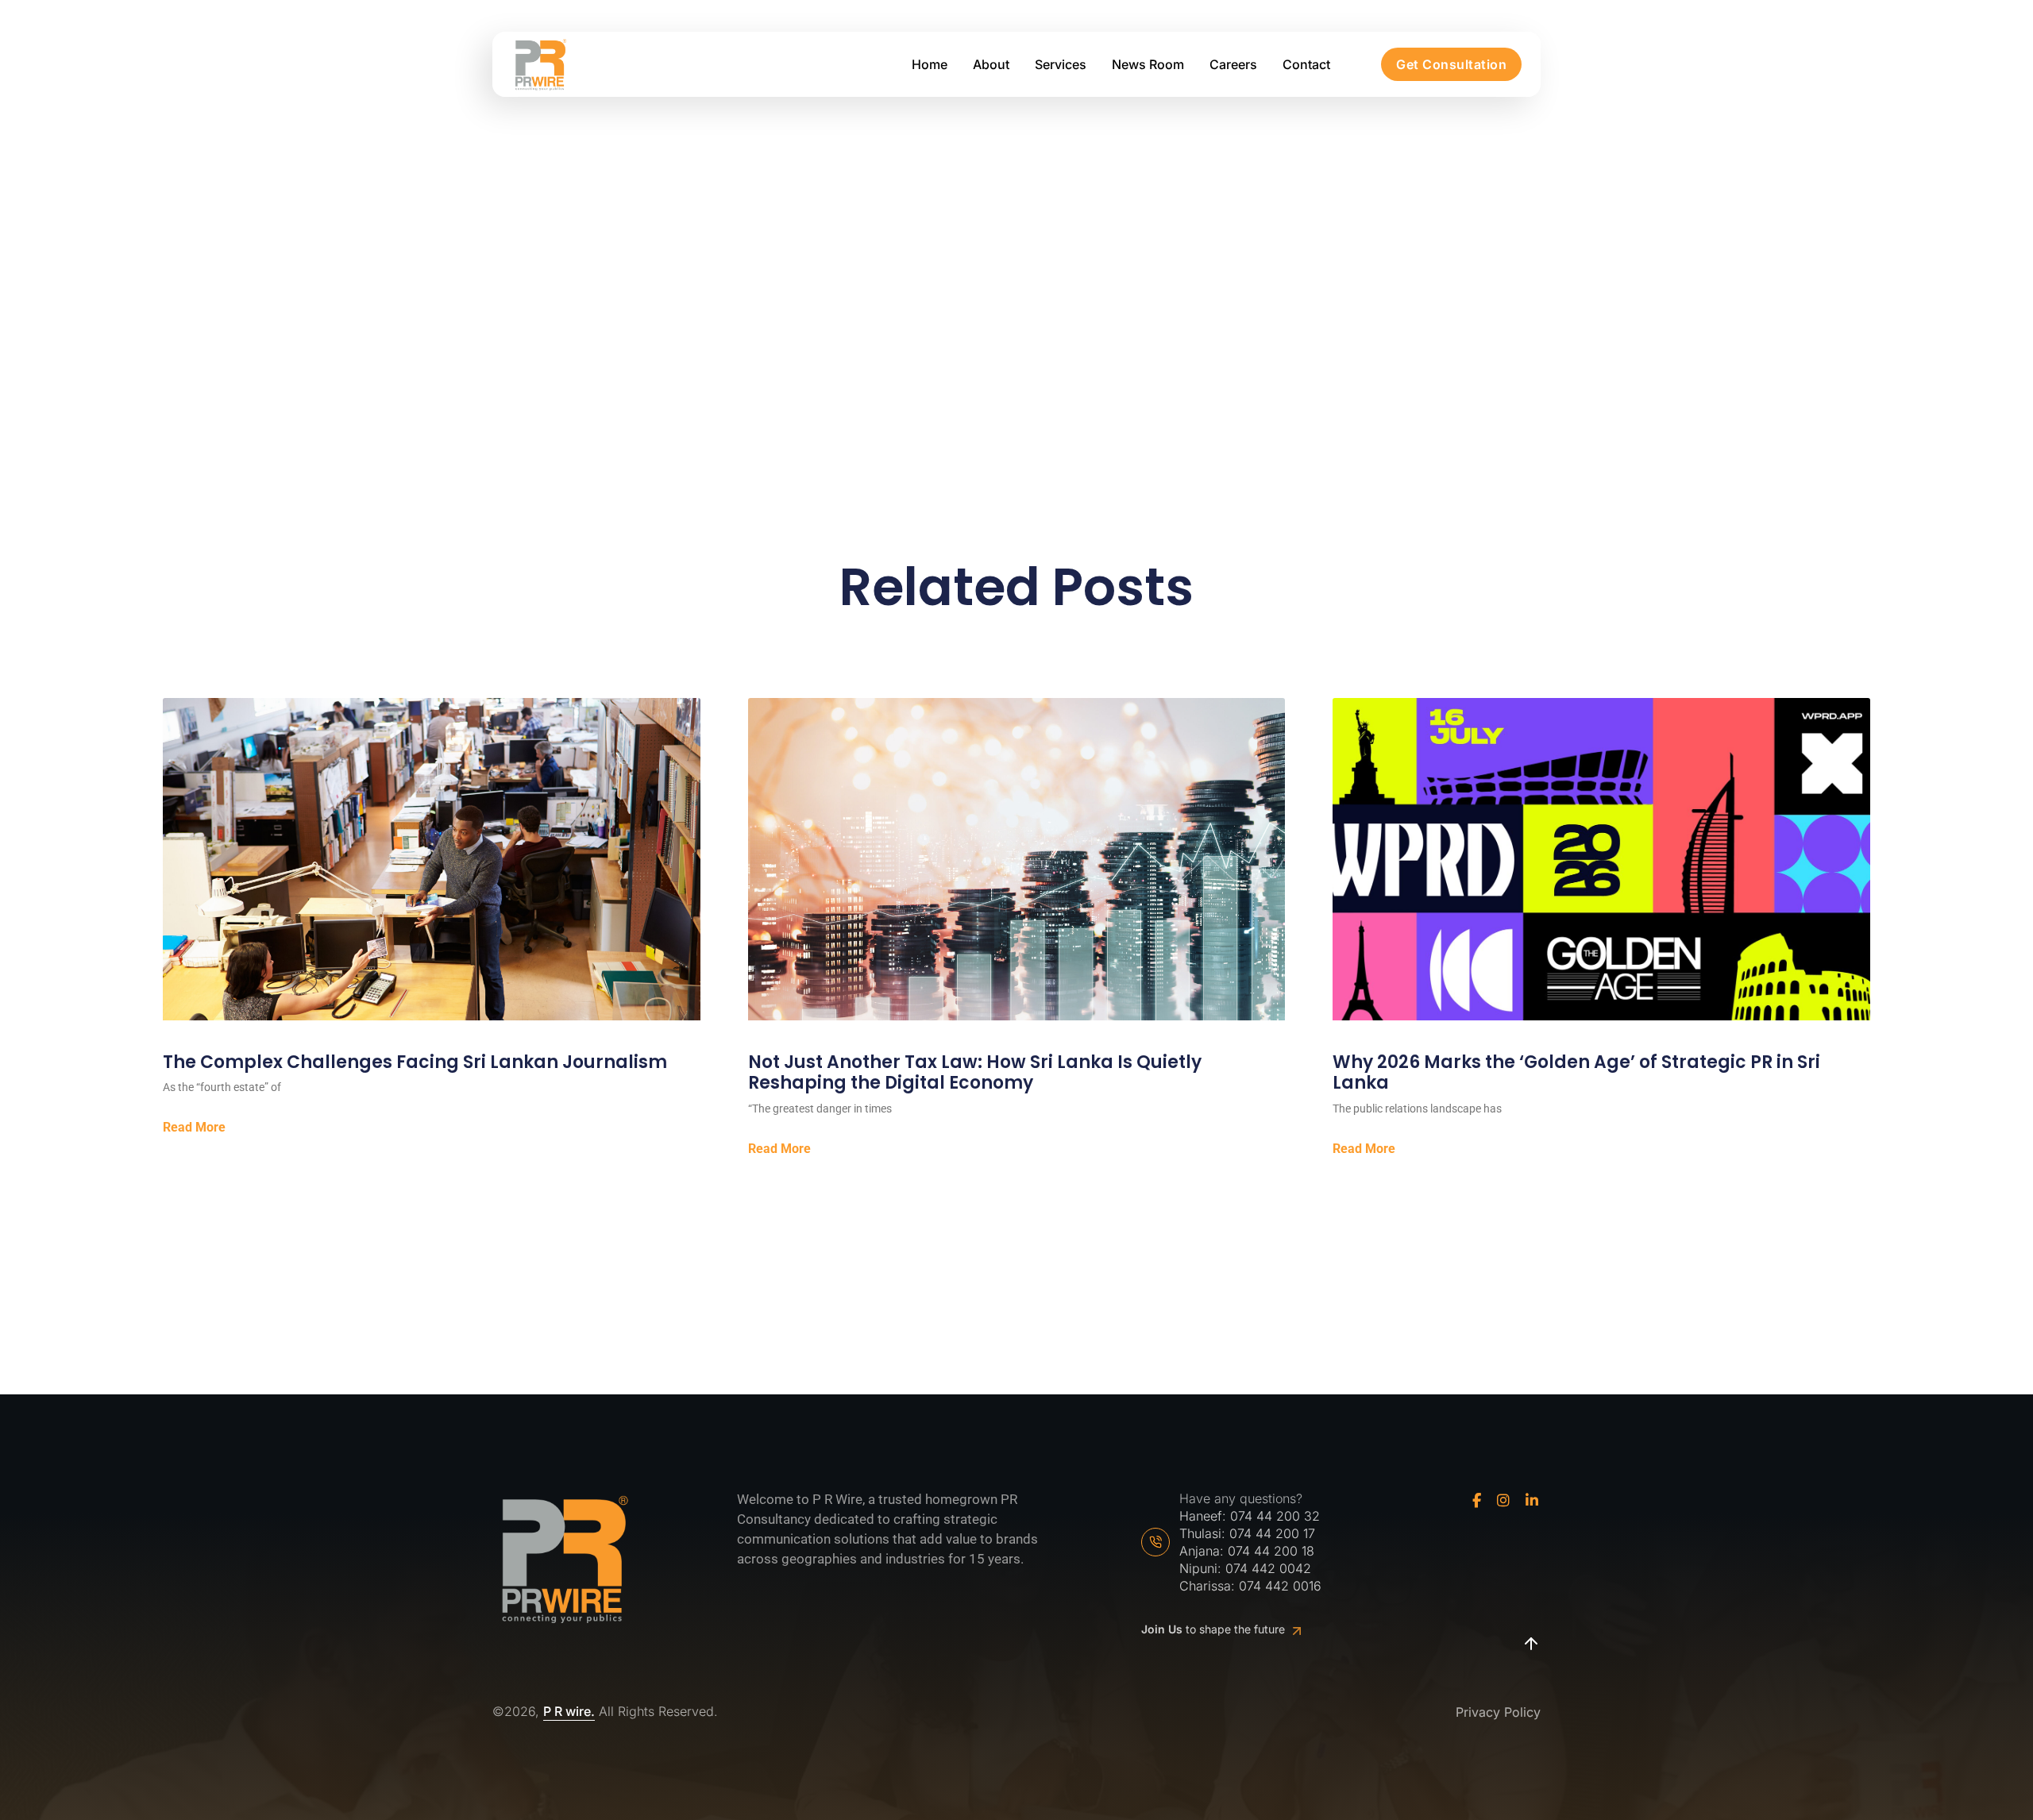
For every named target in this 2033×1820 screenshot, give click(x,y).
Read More (194, 1128)
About (991, 64)
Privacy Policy (1498, 1712)
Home (930, 64)
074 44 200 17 (1272, 1533)
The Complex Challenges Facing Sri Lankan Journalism (415, 1062)
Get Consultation (1451, 64)
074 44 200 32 (1275, 1516)
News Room (1148, 64)
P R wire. (569, 1712)
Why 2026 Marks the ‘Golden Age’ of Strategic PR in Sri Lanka (1576, 1073)
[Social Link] (1477, 1501)
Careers (1233, 64)
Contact (1306, 64)
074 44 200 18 (1271, 1551)
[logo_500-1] (540, 65)
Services (1061, 64)
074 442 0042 (1268, 1568)
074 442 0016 (1280, 1586)
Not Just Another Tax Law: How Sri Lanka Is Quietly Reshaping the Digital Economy (975, 1073)
